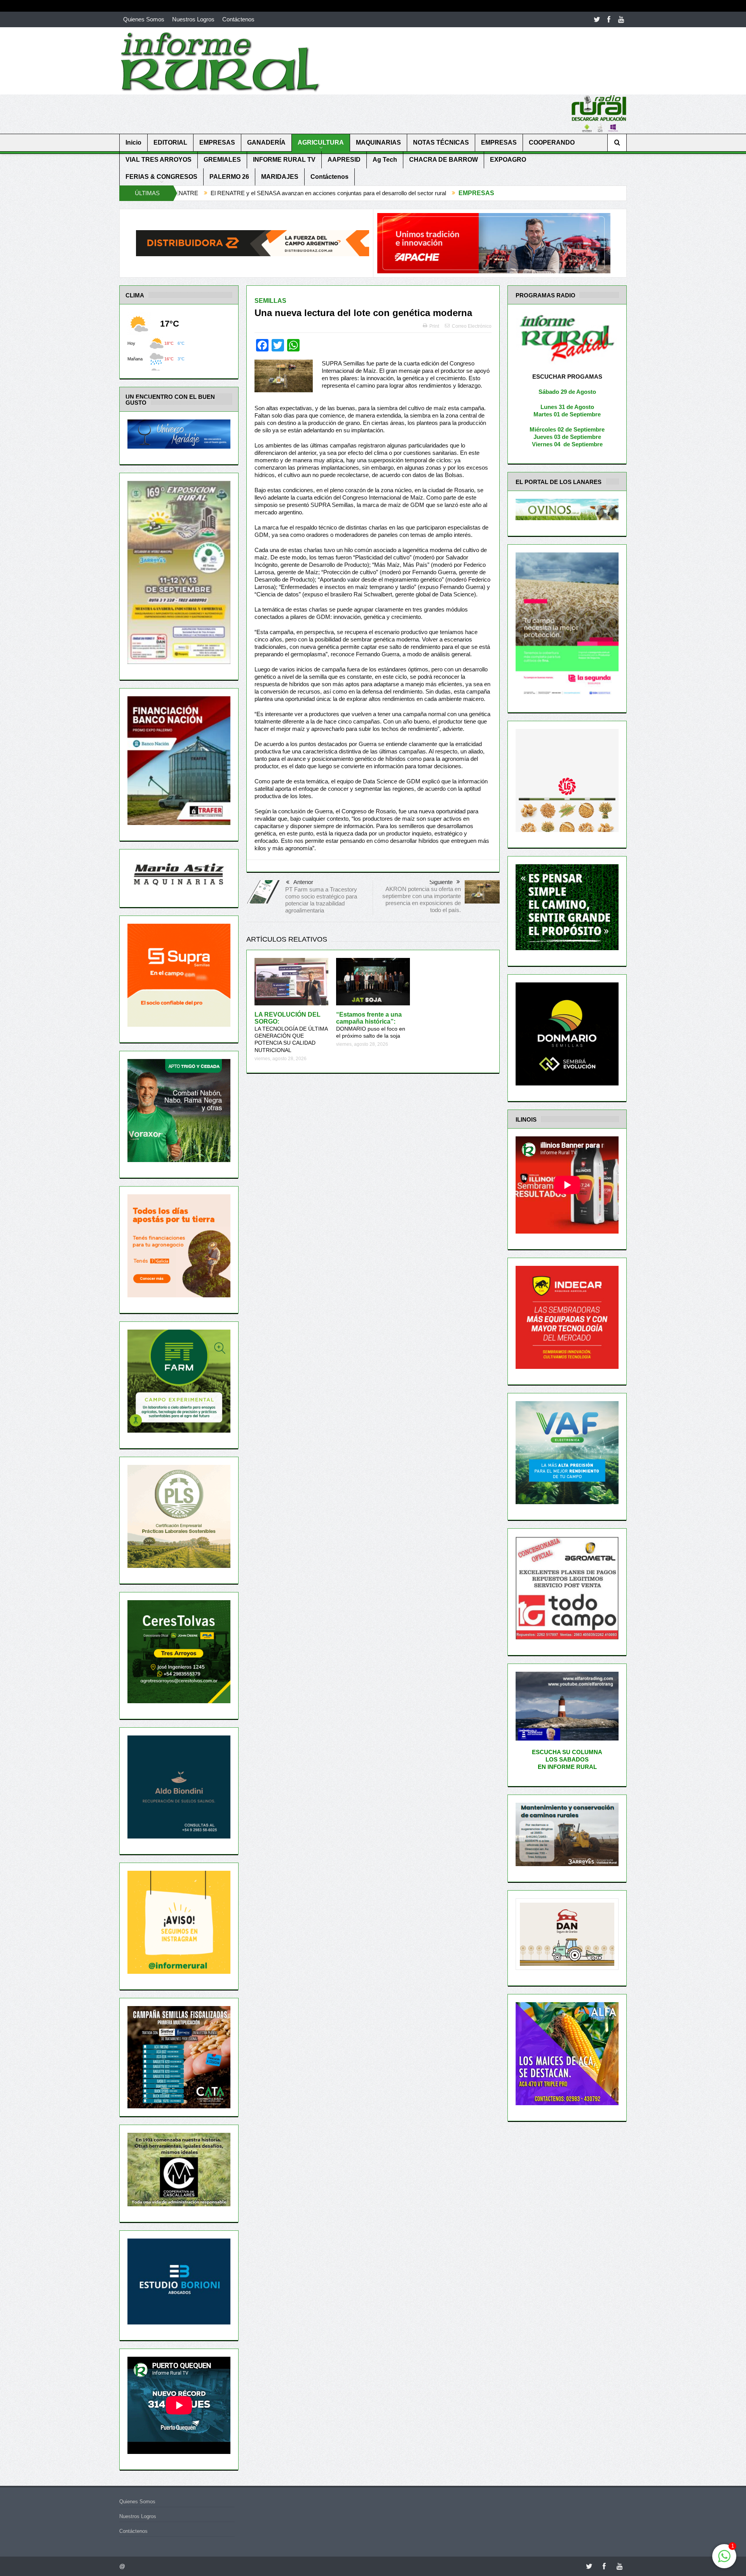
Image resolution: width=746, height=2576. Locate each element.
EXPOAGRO (508, 160)
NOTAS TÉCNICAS (441, 142)
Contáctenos (238, 19)
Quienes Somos (144, 19)
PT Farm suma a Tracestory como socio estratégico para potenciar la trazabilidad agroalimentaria (321, 900)
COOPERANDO (552, 142)
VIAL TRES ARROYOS (159, 160)
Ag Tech (385, 160)
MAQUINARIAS (378, 142)
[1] (724, 2560)
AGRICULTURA (321, 142)
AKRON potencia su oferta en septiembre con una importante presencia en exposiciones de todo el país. (422, 899)
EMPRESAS (217, 142)
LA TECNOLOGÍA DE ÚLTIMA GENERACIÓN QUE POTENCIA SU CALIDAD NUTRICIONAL (291, 1032)
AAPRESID (344, 160)
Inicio (133, 142)
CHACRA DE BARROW (444, 160)
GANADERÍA (266, 142)
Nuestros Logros (193, 19)
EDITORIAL (170, 142)
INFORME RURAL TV (284, 160)
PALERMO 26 (229, 177)
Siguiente (441, 882)
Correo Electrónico (472, 326)
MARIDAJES (280, 177)
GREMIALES (222, 160)
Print (434, 326)
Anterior (303, 882)
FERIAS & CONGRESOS (161, 177)
